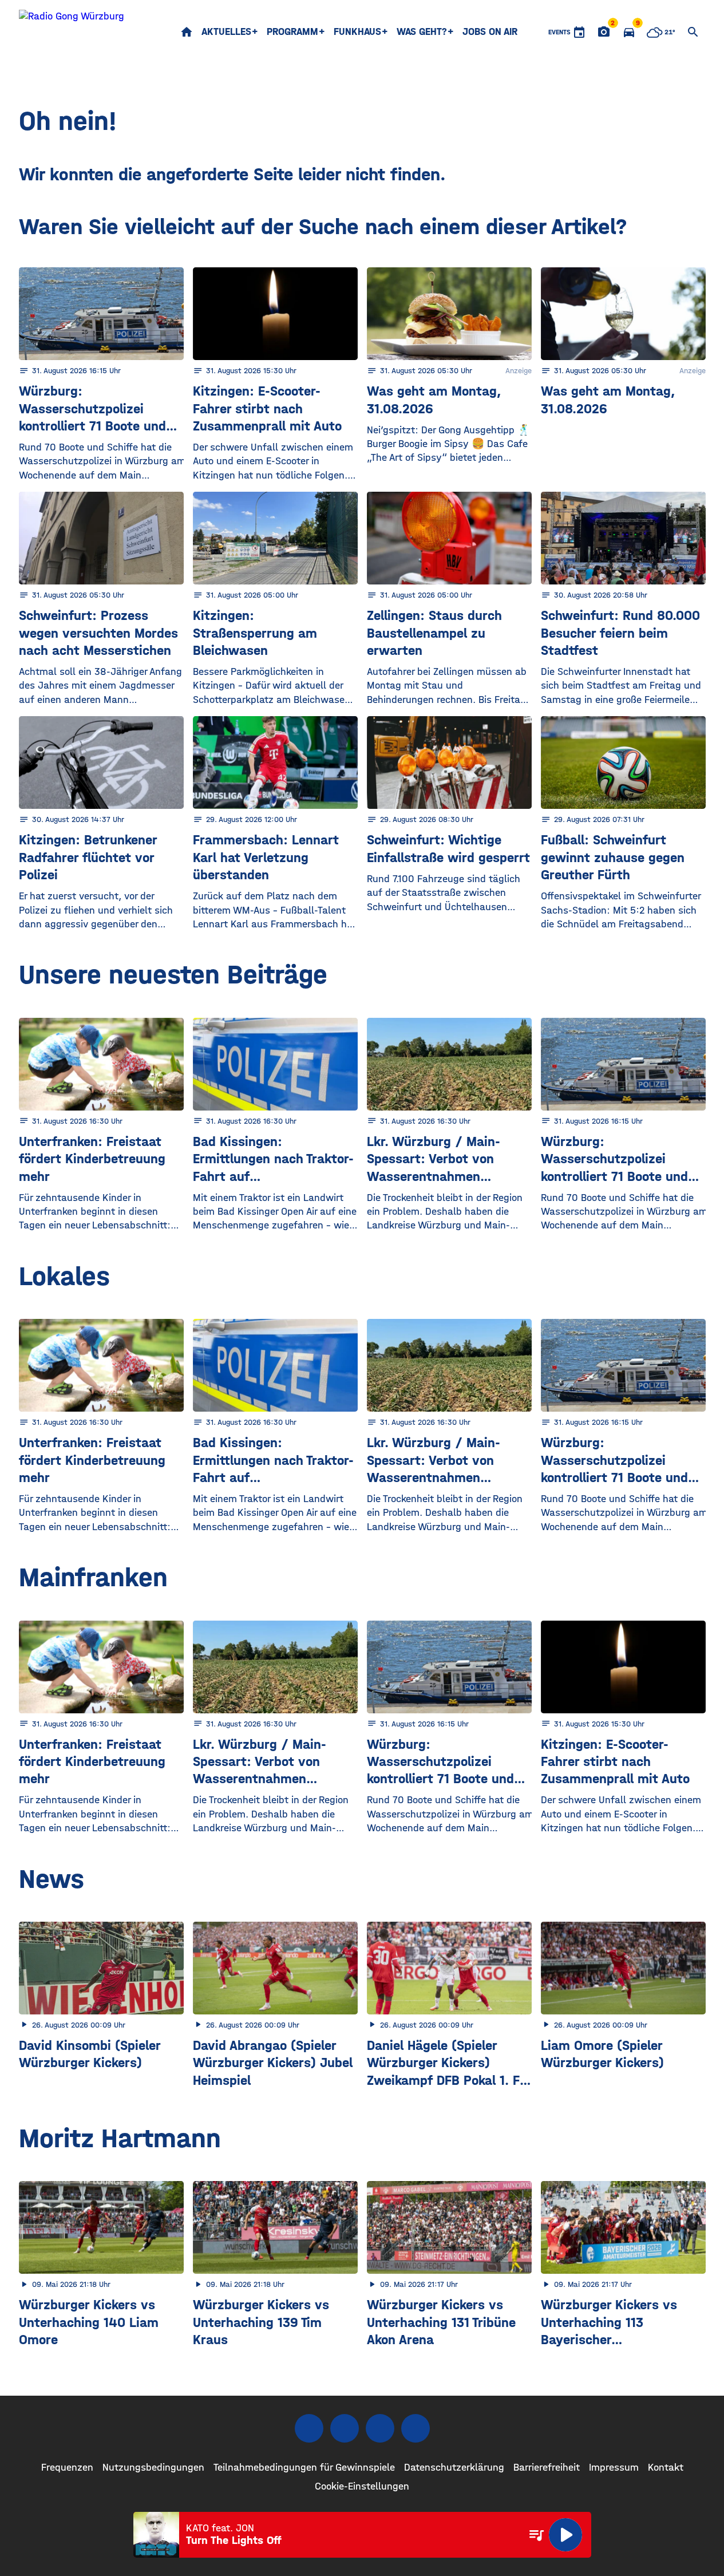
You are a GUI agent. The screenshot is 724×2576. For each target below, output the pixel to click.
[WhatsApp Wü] (416, 2428)
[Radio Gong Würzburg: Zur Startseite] (72, 32)
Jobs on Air (490, 32)
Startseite (187, 32)
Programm (292, 32)
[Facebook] (309, 2428)
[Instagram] (345, 2428)
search (693, 32)
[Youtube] (380, 2428)
